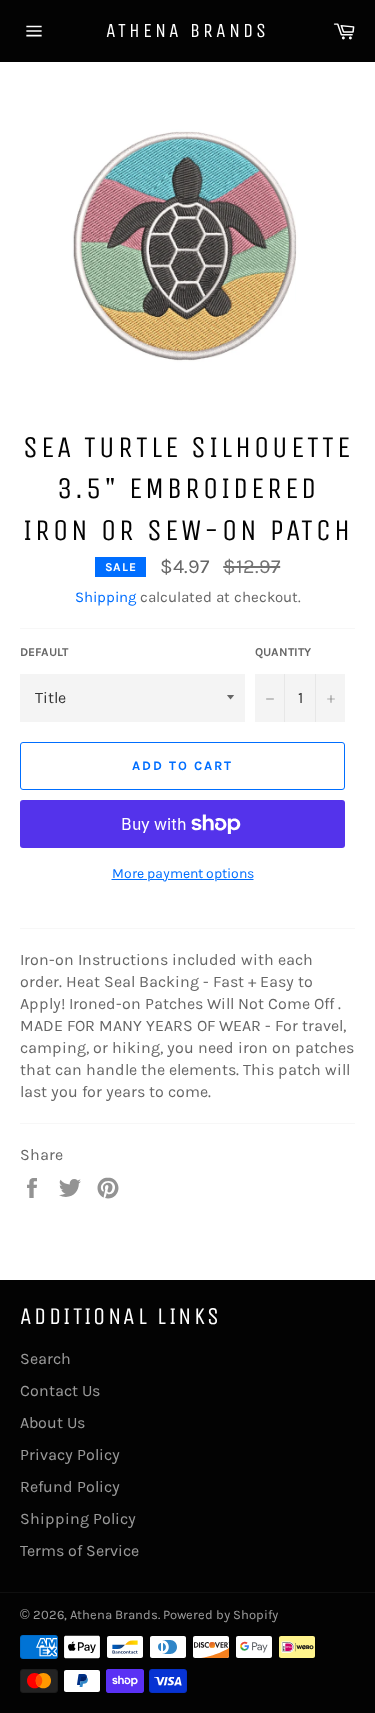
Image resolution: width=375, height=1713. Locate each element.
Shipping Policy (78, 1518)
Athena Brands (187, 30)
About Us (52, 1422)
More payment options (183, 873)
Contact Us (60, 1390)
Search (45, 1358)
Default (44, 652)
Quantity (283, 652)
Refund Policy (70, 1486)
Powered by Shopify (220, 1614)
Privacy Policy (70, 1454)
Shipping (105, 597)
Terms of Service (79, 1550)
